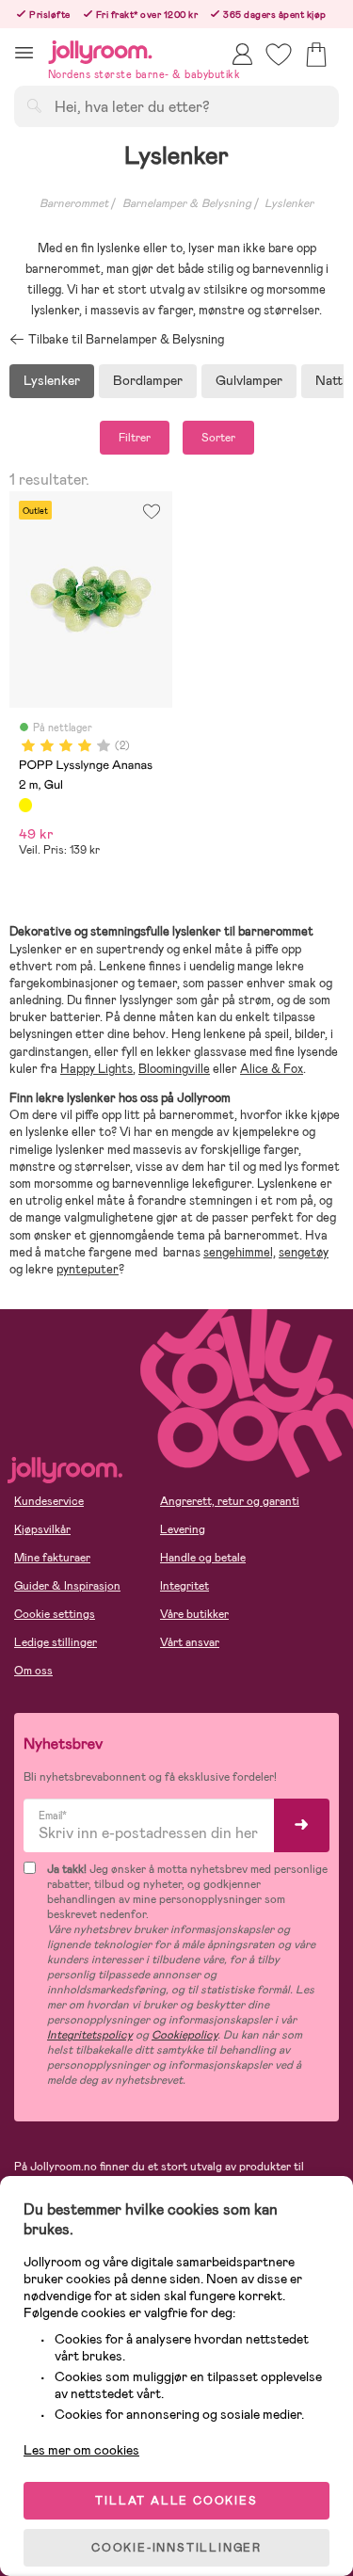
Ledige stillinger (56, 1642)
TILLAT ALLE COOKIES (176, 2501)
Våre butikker (194, 1614)
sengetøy (304, 1252)
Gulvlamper (249, 380)
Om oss (33, 1671)
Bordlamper (148, 380)
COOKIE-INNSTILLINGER (176, 2548)
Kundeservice (49, 1501)
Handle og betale (203, 1558)
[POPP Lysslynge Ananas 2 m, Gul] (25, 805)
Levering (183, 1529)
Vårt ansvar (190, 1642)
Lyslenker (289, 203)
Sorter (218, 438)
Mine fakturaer (52, 1558)
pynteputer (88, 1269)
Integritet (185, 1586)
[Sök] (34, 105)
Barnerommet (74, 203)
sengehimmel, (240, 1252)
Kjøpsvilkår (42, 1529)
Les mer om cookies (81, 2450)
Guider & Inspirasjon (67, 1586)
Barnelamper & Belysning (187, 203)
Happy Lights (96, 1069)
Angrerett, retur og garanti (230, 1501)
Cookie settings (55, 1614)
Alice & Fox (272, 1069)
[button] (24, 52)
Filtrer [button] (135, 438)
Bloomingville (174, 1069)
